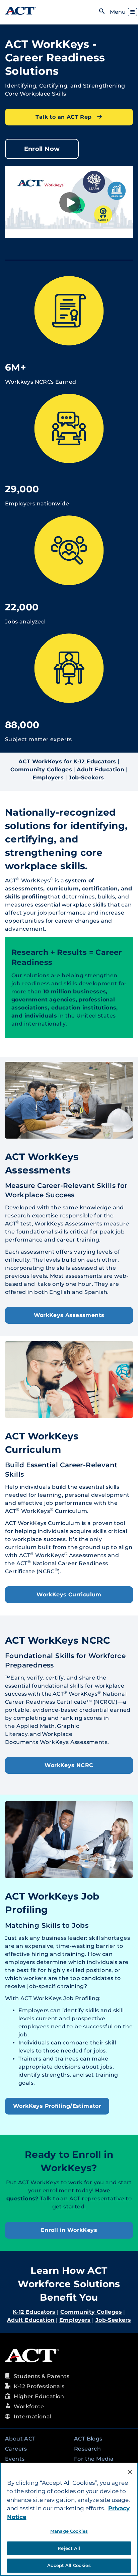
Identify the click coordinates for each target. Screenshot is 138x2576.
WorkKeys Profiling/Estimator (57, 2106)
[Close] (130, 2472)
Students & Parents (42, 2376)
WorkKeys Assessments (69, 1315)
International (32, 2417)
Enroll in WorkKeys (69, 2230)
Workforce (29, 2406)
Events (15, 2459)
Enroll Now (42, 149)
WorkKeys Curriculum (69, 1595)
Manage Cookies (69, 2531)
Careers (16, 2449)
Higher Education (39, 2396)
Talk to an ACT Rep (64, 117)
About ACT (20, 2439)
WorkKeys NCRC (69, 1765)
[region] (69, 2519)
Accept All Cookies (69, 2565)
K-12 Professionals (39, 2386)
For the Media (94, 2459)
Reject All (69, 2548)
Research (87, 2449)
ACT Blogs (88, 2439)
